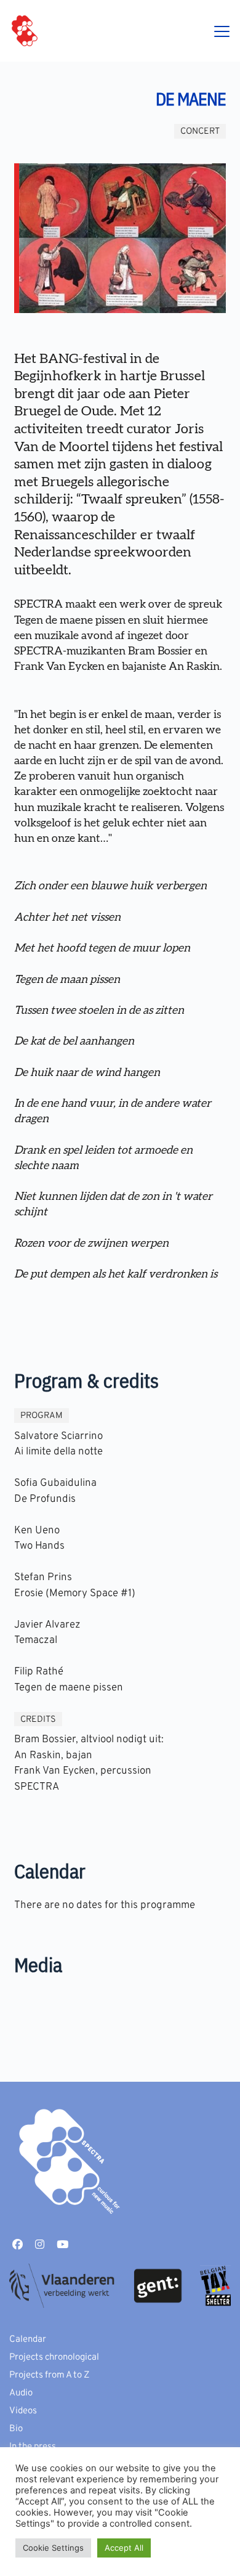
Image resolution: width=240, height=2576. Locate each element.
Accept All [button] (124, 2548)
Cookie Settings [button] (53, 2548)
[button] (222, 31)
